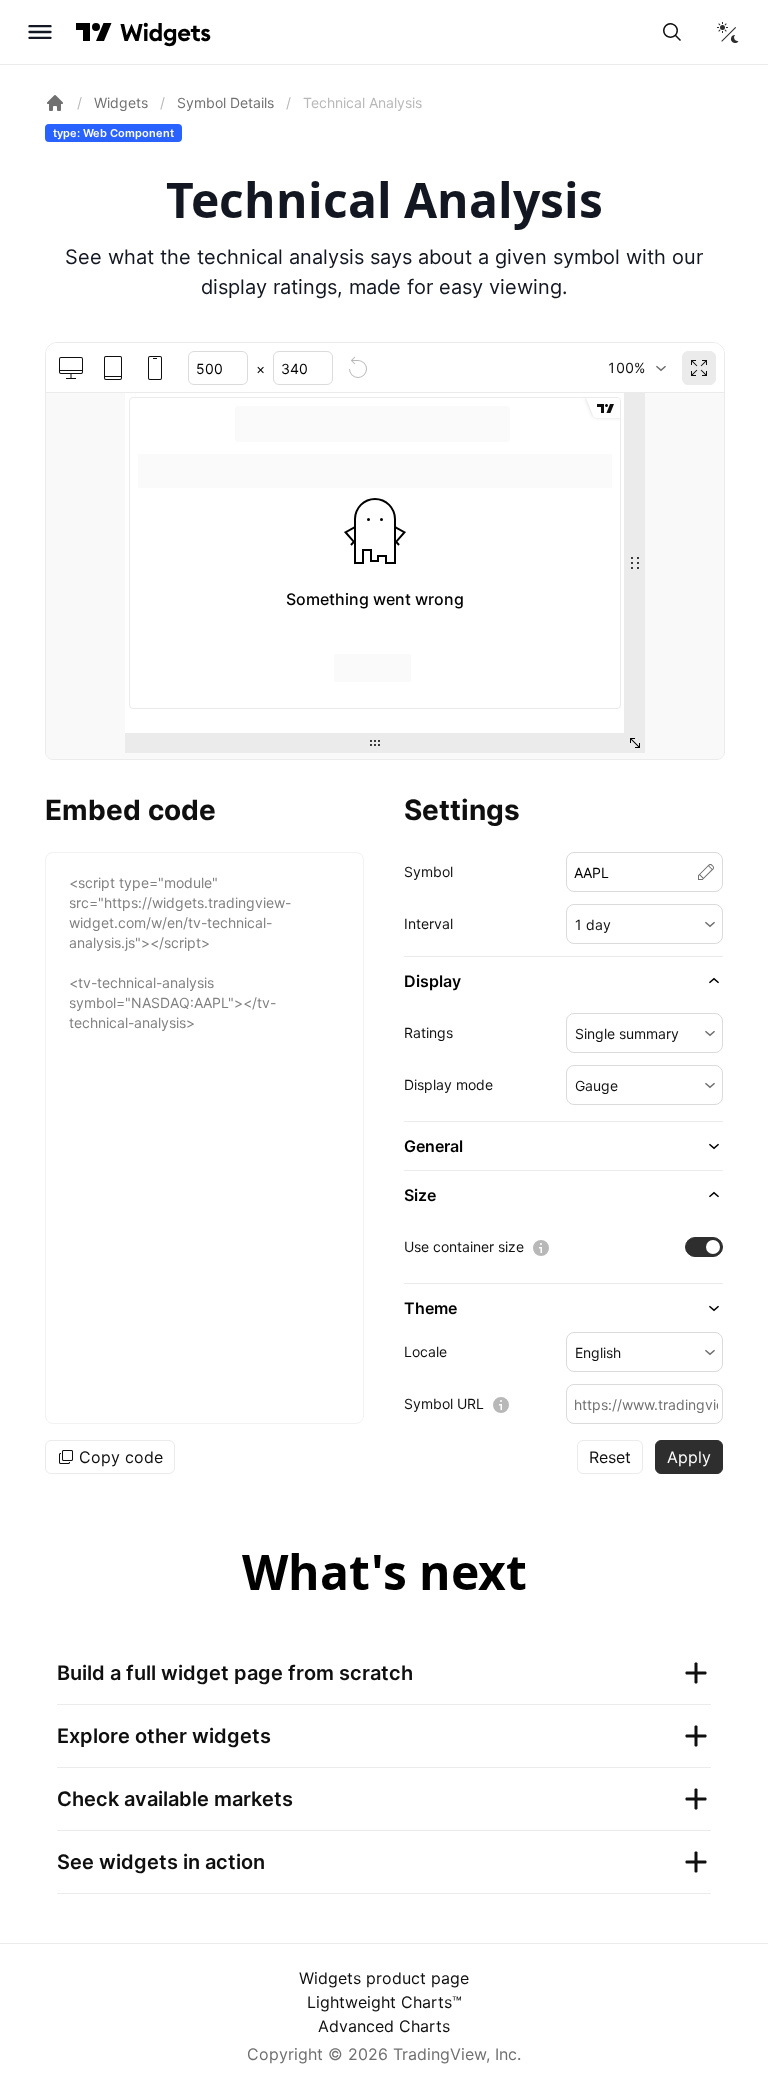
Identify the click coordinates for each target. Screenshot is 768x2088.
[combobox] (636, 368)
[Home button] (165, 32)
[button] (645, 924)
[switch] (704, 1247)
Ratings (428, 1032)
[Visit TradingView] (94, 32)
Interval (428, 923)
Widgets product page (384, 1978)
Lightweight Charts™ (384, 2002)
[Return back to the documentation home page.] (55, 103)
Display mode (448, 1084)
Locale (425, 1351)
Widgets (121, 102)
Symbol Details (225, 102)
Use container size (464, 1246)
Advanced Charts (384, 2026)
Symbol (428, 871)
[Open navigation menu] (40, 32)
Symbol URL (444, 1403)
